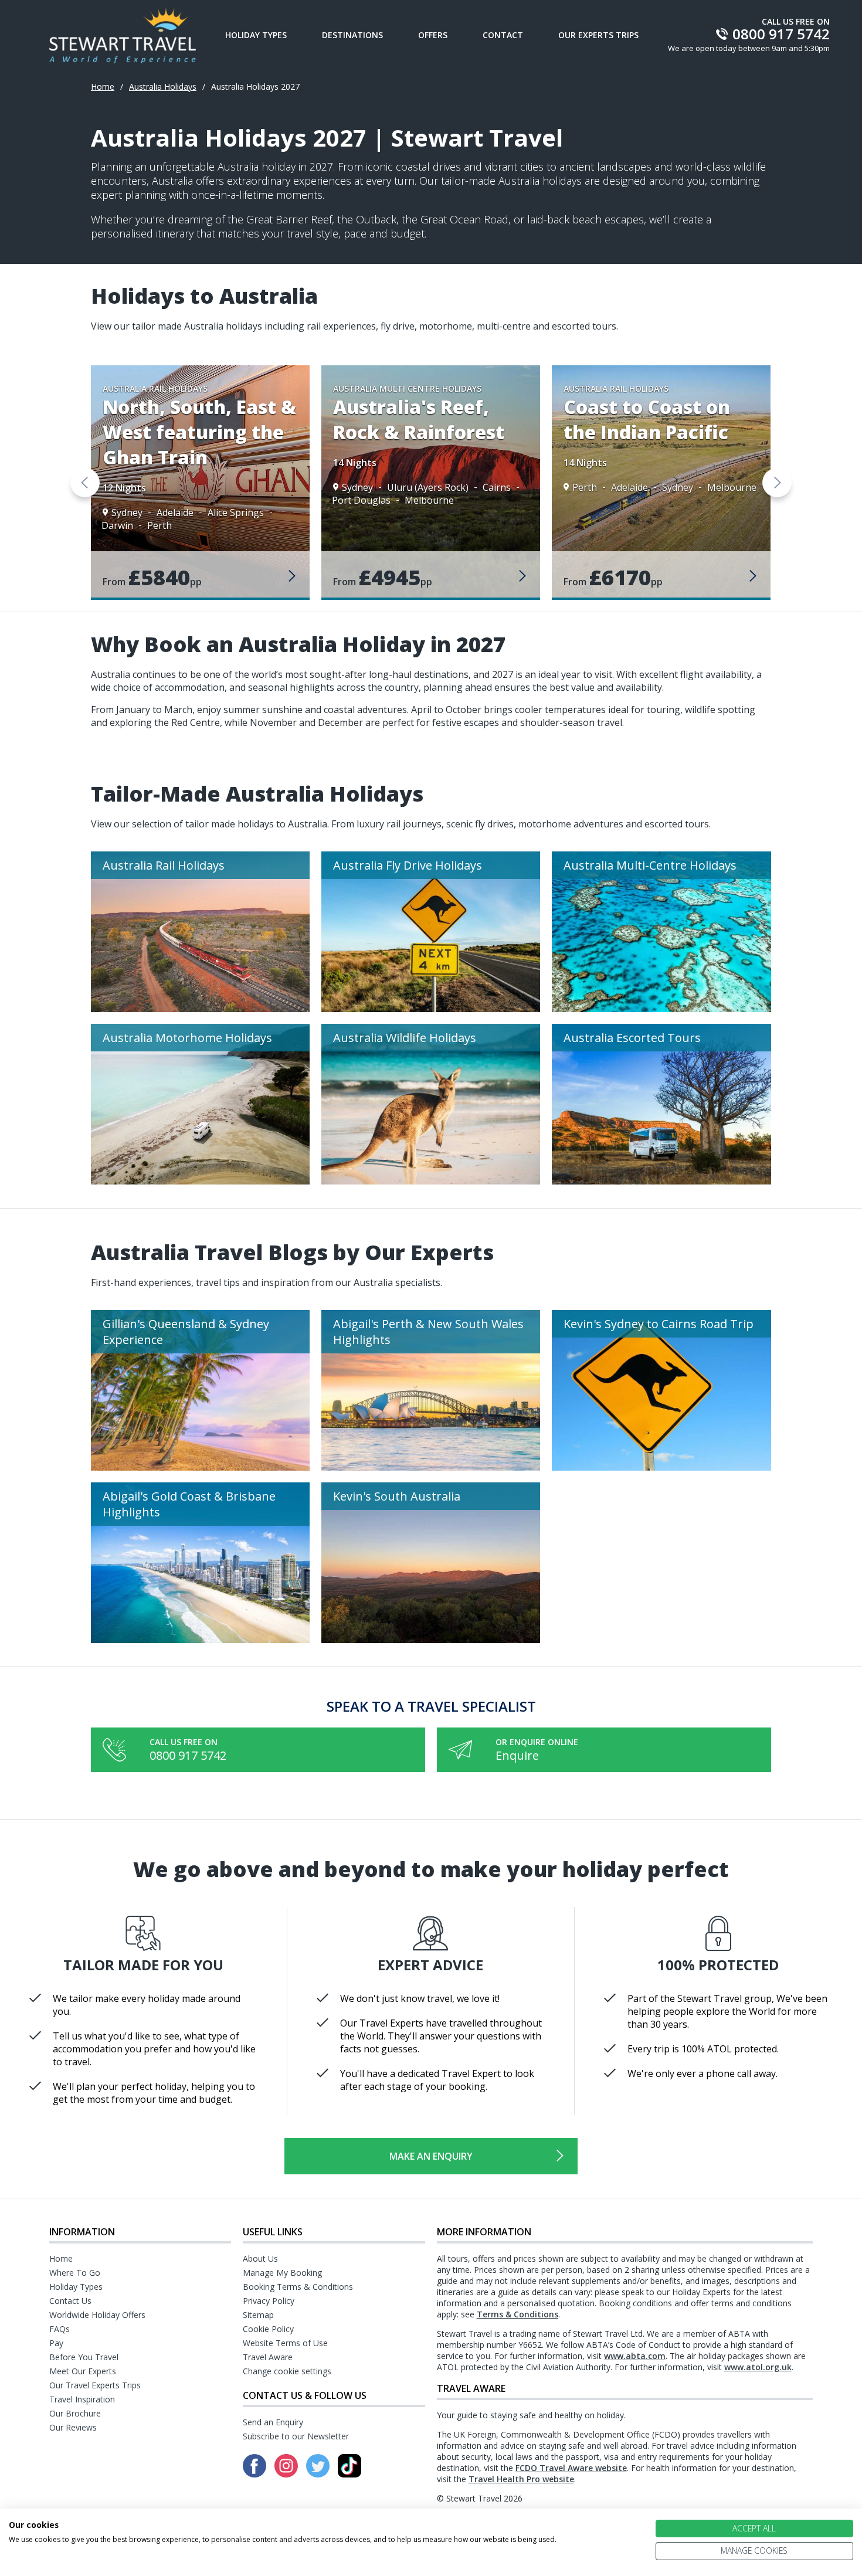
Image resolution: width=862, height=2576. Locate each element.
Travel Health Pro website (521, 2479)
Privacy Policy (269, 2301)
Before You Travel (84, 2357)
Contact (503, 35)
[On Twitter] (319, 2474)
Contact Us (70, 2301)
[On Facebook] (256, 2474)
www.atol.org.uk (758, 2367)
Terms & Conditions (517, 2314)
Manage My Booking (282, 2273)
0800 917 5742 (188, 1755)
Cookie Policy (268, 2329)
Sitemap (258, 2315)
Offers (433, 35)
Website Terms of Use (285, 2343)
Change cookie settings (287, 2371)
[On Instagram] (287, 2474)
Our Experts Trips (598, 35)
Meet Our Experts (83, 2371)
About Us (260, 2258)
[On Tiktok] (349, 2474)
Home (103, 86)
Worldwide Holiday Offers (97, 2315)
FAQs (60, 2329)
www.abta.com (635, 2356)
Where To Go (75, 2273)
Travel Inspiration (82, 2399)
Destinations (352, 35)
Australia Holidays (163, 86)
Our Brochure (75, 2413)
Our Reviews (73, 2427)
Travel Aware (268, 2357)
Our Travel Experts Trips (95, 2385)
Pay (56, 2343)
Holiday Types (256, 35)
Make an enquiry (431, 2156)
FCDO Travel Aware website (571, 2468)
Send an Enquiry (273, 2422)
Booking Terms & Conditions (298, 2287)
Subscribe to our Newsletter (296, 2436)
